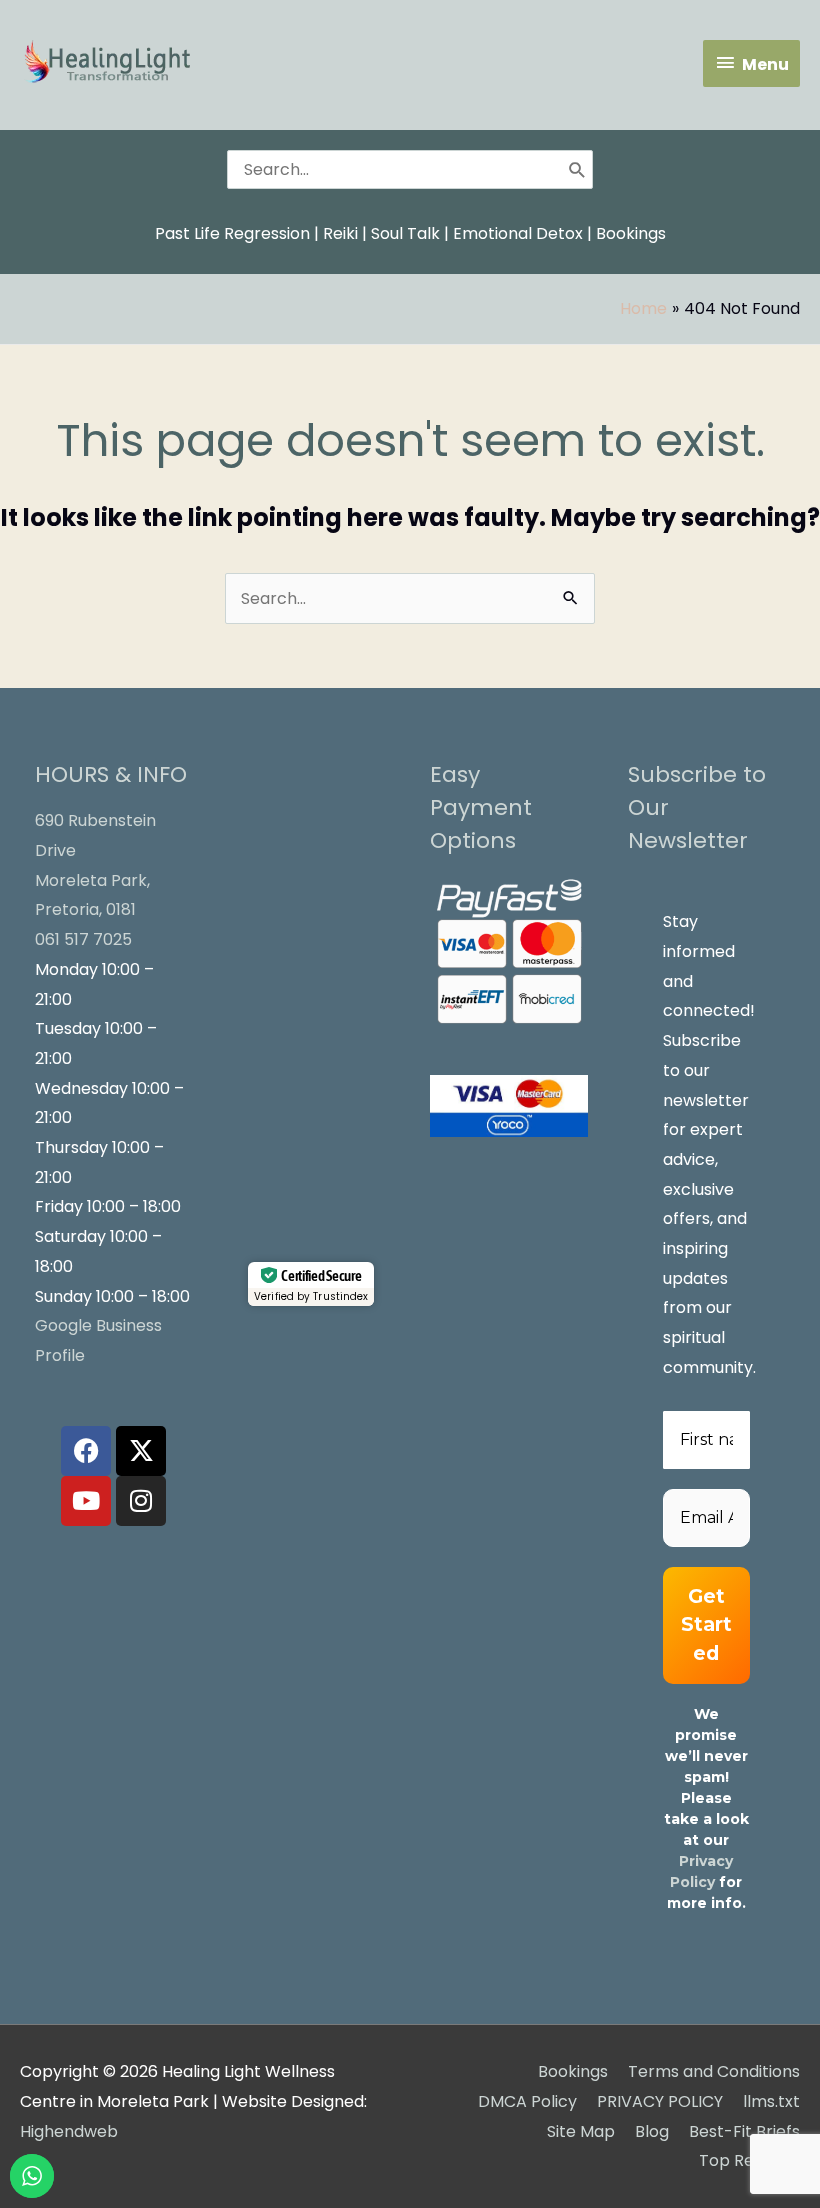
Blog (652, 2131)
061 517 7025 (83, 939)
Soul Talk (405, 233)
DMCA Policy (527, 2101)
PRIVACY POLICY (660, 2101)
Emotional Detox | (522, 233)
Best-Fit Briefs (744, 2131)
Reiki (340, 233)
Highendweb (69, 2131)
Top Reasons (749, 2160)
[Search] (577, 169)
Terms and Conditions (714, 2071)
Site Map (581, 2131)
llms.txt (771, 2101)
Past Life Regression (232, 233)
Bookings (631, 233)
